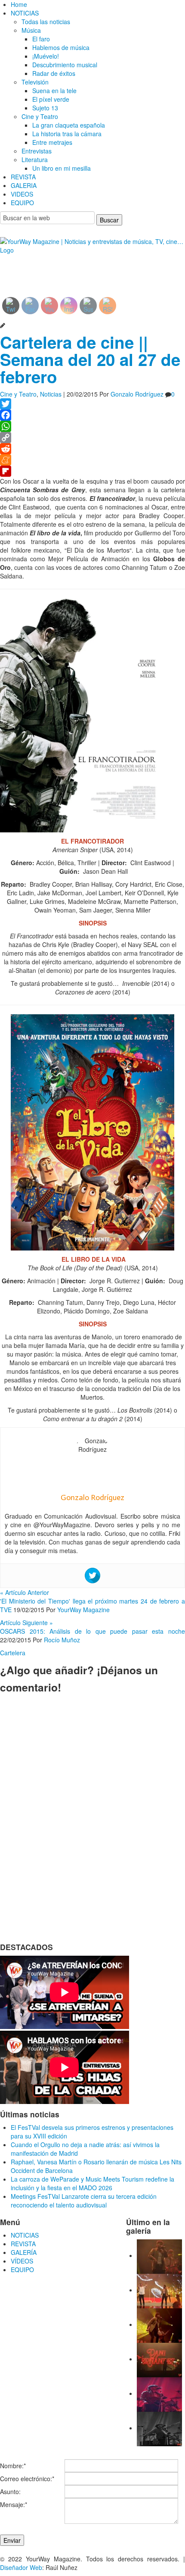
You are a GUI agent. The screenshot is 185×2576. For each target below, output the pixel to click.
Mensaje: (14, 2504)
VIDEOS (22, 194)
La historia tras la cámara (67, 134)
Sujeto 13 (45, 108)
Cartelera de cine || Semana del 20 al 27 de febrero (90, 359)
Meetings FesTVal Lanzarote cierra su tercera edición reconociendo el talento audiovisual (84, 2201)
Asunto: (10, 2492)
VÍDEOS (22, 2261)
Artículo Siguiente (26, 1623)
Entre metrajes (52, 142)
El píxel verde (51, 99)
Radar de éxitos (54, 73)
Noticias (51, 394)
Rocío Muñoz (62, 1640)
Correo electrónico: (27, 2479)
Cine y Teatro (40, 116)
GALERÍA (24, 2252)
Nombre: (13, 2466)
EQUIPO (22, 203)
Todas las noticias (46, 22)
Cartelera (13, 1653)
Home (19, 4)
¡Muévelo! (46, 56)
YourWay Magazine (83, 1610)
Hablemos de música (61, 47)
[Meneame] (92, 460)
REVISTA (23, 177)
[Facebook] (92, 415)
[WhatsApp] (92, 426)
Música (31, 30)
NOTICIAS (25, 13)
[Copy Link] (92, 438)
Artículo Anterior (25, 1592)
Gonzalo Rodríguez (137, 394)
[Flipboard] (92, 471)
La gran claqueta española (69, 125)
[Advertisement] (70, 269)
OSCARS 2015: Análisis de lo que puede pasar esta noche (92, 1631)
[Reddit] (92, 449)
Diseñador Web (21, 2567)
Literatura (35, 159)
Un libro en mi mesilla (62, 168)
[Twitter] (92, 404)
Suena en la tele (54, 91)
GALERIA (24, 185)
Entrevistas (37, 151)
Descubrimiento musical (65, 65)
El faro (41, 39)
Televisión (35, 82)
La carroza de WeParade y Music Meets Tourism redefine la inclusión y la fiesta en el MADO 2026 (92, 2183)
